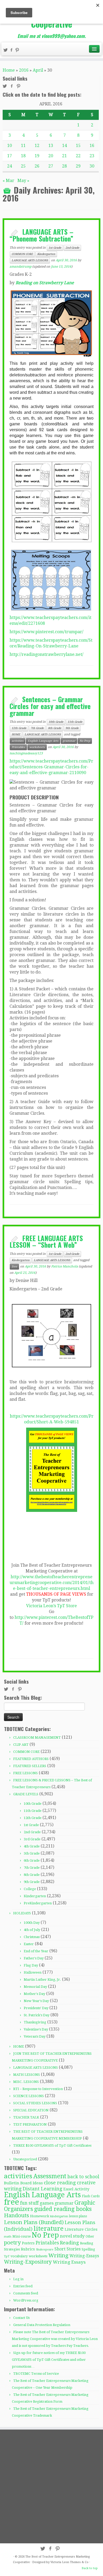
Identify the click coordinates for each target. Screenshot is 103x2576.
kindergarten (59, 2216)
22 (78, 156)
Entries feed (23, 2286)
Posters (28, 2243)
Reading (69, 2243)
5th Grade (32, 1853)
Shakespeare (45, 2250)
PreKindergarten (38, 1903)
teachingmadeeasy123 (26, 753)
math (8, 2237)
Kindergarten (46, 254)
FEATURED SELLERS (30, 1766)
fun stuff (29, 2203)
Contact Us (21, 2318)
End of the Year (36, 1951)
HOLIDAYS (22, 1913)
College (30, 1889)
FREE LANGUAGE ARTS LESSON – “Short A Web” (46, 1241)
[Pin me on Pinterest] (18, 51)
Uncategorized (25, 2159)
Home (9, 70)
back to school (83, 2177)
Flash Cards (91, 2196)
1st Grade (55, 248)
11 (23, 146)
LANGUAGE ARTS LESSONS (30, 260)
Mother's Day (34, 1994)
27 (51, 166)
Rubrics (28, 2249)
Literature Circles (81, 2229)
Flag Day (31, 1965)
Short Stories (67, 2249)
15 (78, 146)
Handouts (17, 2215)
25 (23, 166)
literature (49, 2228)
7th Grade (37, 728)
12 (37, 146)
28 (64, 166)
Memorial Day (35, 1987)
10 (10, 146)
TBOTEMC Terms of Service (36, 2374)
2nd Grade (72, 248)
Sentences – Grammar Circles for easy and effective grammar (50, 706)
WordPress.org (26, 2300)
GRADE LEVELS (26, 1794)
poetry (12, 2243)
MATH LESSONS (27, 2075)
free (14, 1267)
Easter (29, 1944)
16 (92, 146)
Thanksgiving (35, 2022)
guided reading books (63, 2209)
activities (18, 741)
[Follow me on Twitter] (6, 51)
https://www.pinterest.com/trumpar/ (46, 632)
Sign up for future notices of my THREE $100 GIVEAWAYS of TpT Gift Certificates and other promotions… (49, 2360)
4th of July (32, 1930)
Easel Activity (76, 2189)
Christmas (32, 1937)
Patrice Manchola (65, 1266)
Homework (40, 2216)
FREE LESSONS (25, 1773)
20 (51, 156)
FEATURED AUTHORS (31, 1759)
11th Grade (75, 722)
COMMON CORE (22, 254)
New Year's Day (36, 2001)
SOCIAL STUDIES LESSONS (35, 2103)
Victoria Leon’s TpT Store (51, 1606)
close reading (60, 2183)
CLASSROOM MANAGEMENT (37, 1737)
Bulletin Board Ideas (23, 2183)
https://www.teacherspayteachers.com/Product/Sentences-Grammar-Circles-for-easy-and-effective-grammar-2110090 (51, 767)
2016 (24, 70)
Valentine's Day (36, 2029)
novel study (72, 2236)
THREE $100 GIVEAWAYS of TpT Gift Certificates (52, 2145)
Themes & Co (79, 2562)
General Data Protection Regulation (42, 2325)
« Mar (8, 181)
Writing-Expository (28, 2262)
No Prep (85, 741)
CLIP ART (21, 1745)
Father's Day (34, 1958)
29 (78, 166)
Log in (18, 2279)
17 (10, 156)
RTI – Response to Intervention (38, 2089)
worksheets (37, 747)
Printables (18, 747)
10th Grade (56, 722)
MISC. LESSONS (26, 2082)
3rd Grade (32, 1839)
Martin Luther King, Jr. (42, 1980)
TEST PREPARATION (30, 2124)
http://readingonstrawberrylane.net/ (46, 654)
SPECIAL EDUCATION (31, 2110)
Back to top (90, 2568)
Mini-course (22, 2236)
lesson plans (78, 2216)
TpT (7, 2256)
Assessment (50, 2176)
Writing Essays (69, 2262)
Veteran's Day (35, 2036)
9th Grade (72, 728)
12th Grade (19, 728)
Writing (58, 2255)
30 (92, 166)
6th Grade (32, 1860)
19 (37, 156)
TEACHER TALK (26, 2117)
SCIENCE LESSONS (29, 2096)
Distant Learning (43, 2189)
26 (37, 166)
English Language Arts (43, 741)
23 (92, 156)
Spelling (88, 2249)
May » (23, 181)
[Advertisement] (51, 2486)
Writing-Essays (84, 2256)
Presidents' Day (36, 2008)
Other (90, 2236)
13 (51, 146)
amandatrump (20, 267)
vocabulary (19, 2256)
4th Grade (32, 1846)
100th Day (32, 1923)
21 (64, 156)
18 (23, 156)
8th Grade (55, 728)
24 (10, 166)
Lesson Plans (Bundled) (34, 2222)
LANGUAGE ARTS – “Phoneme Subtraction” (41, 235)
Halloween (33, 1972)
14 (64, 146)
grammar (69, 741)
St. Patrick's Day (37, 2015)
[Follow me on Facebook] (12, 51)
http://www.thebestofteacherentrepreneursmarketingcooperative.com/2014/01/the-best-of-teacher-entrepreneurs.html (51, 1583)
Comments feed (26, 2293)
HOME (16, 734)
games (47, 2203)
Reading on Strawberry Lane (45, 283)
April (38, 70)
